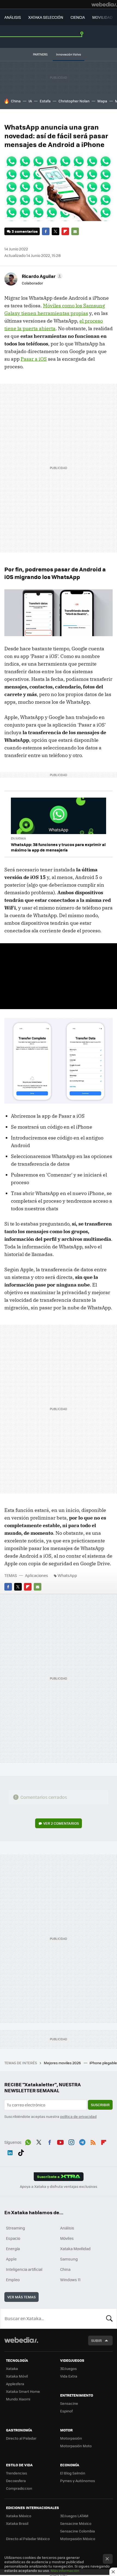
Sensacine (69, 2403)
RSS (93, 2142)
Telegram (82, 2142)
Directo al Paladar (21, 2438)
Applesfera (15, 2384)
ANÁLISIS (13, 17)
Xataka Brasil (17, 2523)
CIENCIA (78, 17)
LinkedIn (10, 2152)
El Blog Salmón (73, 2473)
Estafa (45, 101)
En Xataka (18, 838)
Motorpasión (71, 2438)
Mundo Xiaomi (18, 2399)
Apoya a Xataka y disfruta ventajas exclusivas (59, 2186)
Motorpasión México (78, 2539)
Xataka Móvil (17, 2376)
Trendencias (16, 2473)
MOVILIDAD (102, 17)
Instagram (71, 2142)
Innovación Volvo (69, 54)
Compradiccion (19, 2488)
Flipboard (65, 231)
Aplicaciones (37, 1575)
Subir (96, 2340)
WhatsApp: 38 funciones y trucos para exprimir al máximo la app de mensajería (58, 847)
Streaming (16, 2228)
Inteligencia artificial (24, 2269)
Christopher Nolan (74, 101)
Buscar (109, 2318)
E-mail (75, 231)
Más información (65, 2570)
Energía (13, 2249)
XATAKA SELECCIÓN (46, 17)
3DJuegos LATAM (74, 2516)
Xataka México (19, 2516)
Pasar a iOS (34, 359)
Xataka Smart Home (23, 2391)
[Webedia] (104, 4)
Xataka (12, 2368)
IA (30, 101)
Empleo (13, 2280)
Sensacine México (76, 2523)
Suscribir (100, 2105)
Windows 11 (70, 2280)
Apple (11, 2259)
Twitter (56, 231)
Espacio (13, 2238)
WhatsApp (67, 1575)
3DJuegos (68, 2368)
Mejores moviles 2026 (63, 2063)
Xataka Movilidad (75, 2249)
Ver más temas (21, 2297)
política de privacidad (78, 2116)
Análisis (67, 2228)
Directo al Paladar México (28, 2539)
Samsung (69, 2259)
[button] (41, 276)
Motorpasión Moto (76, 2446)
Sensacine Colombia (78, 2531)
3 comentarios (25, 231)
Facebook (46, 231)
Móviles (67, 2238)
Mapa (102, 101)
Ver (61, 1823)
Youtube (60, 2142)
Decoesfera (16, 2481)
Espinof (66, 2411)
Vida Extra (69, 2376)
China (16, 101)
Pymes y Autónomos (78, 2481)
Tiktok (21, 2152)
